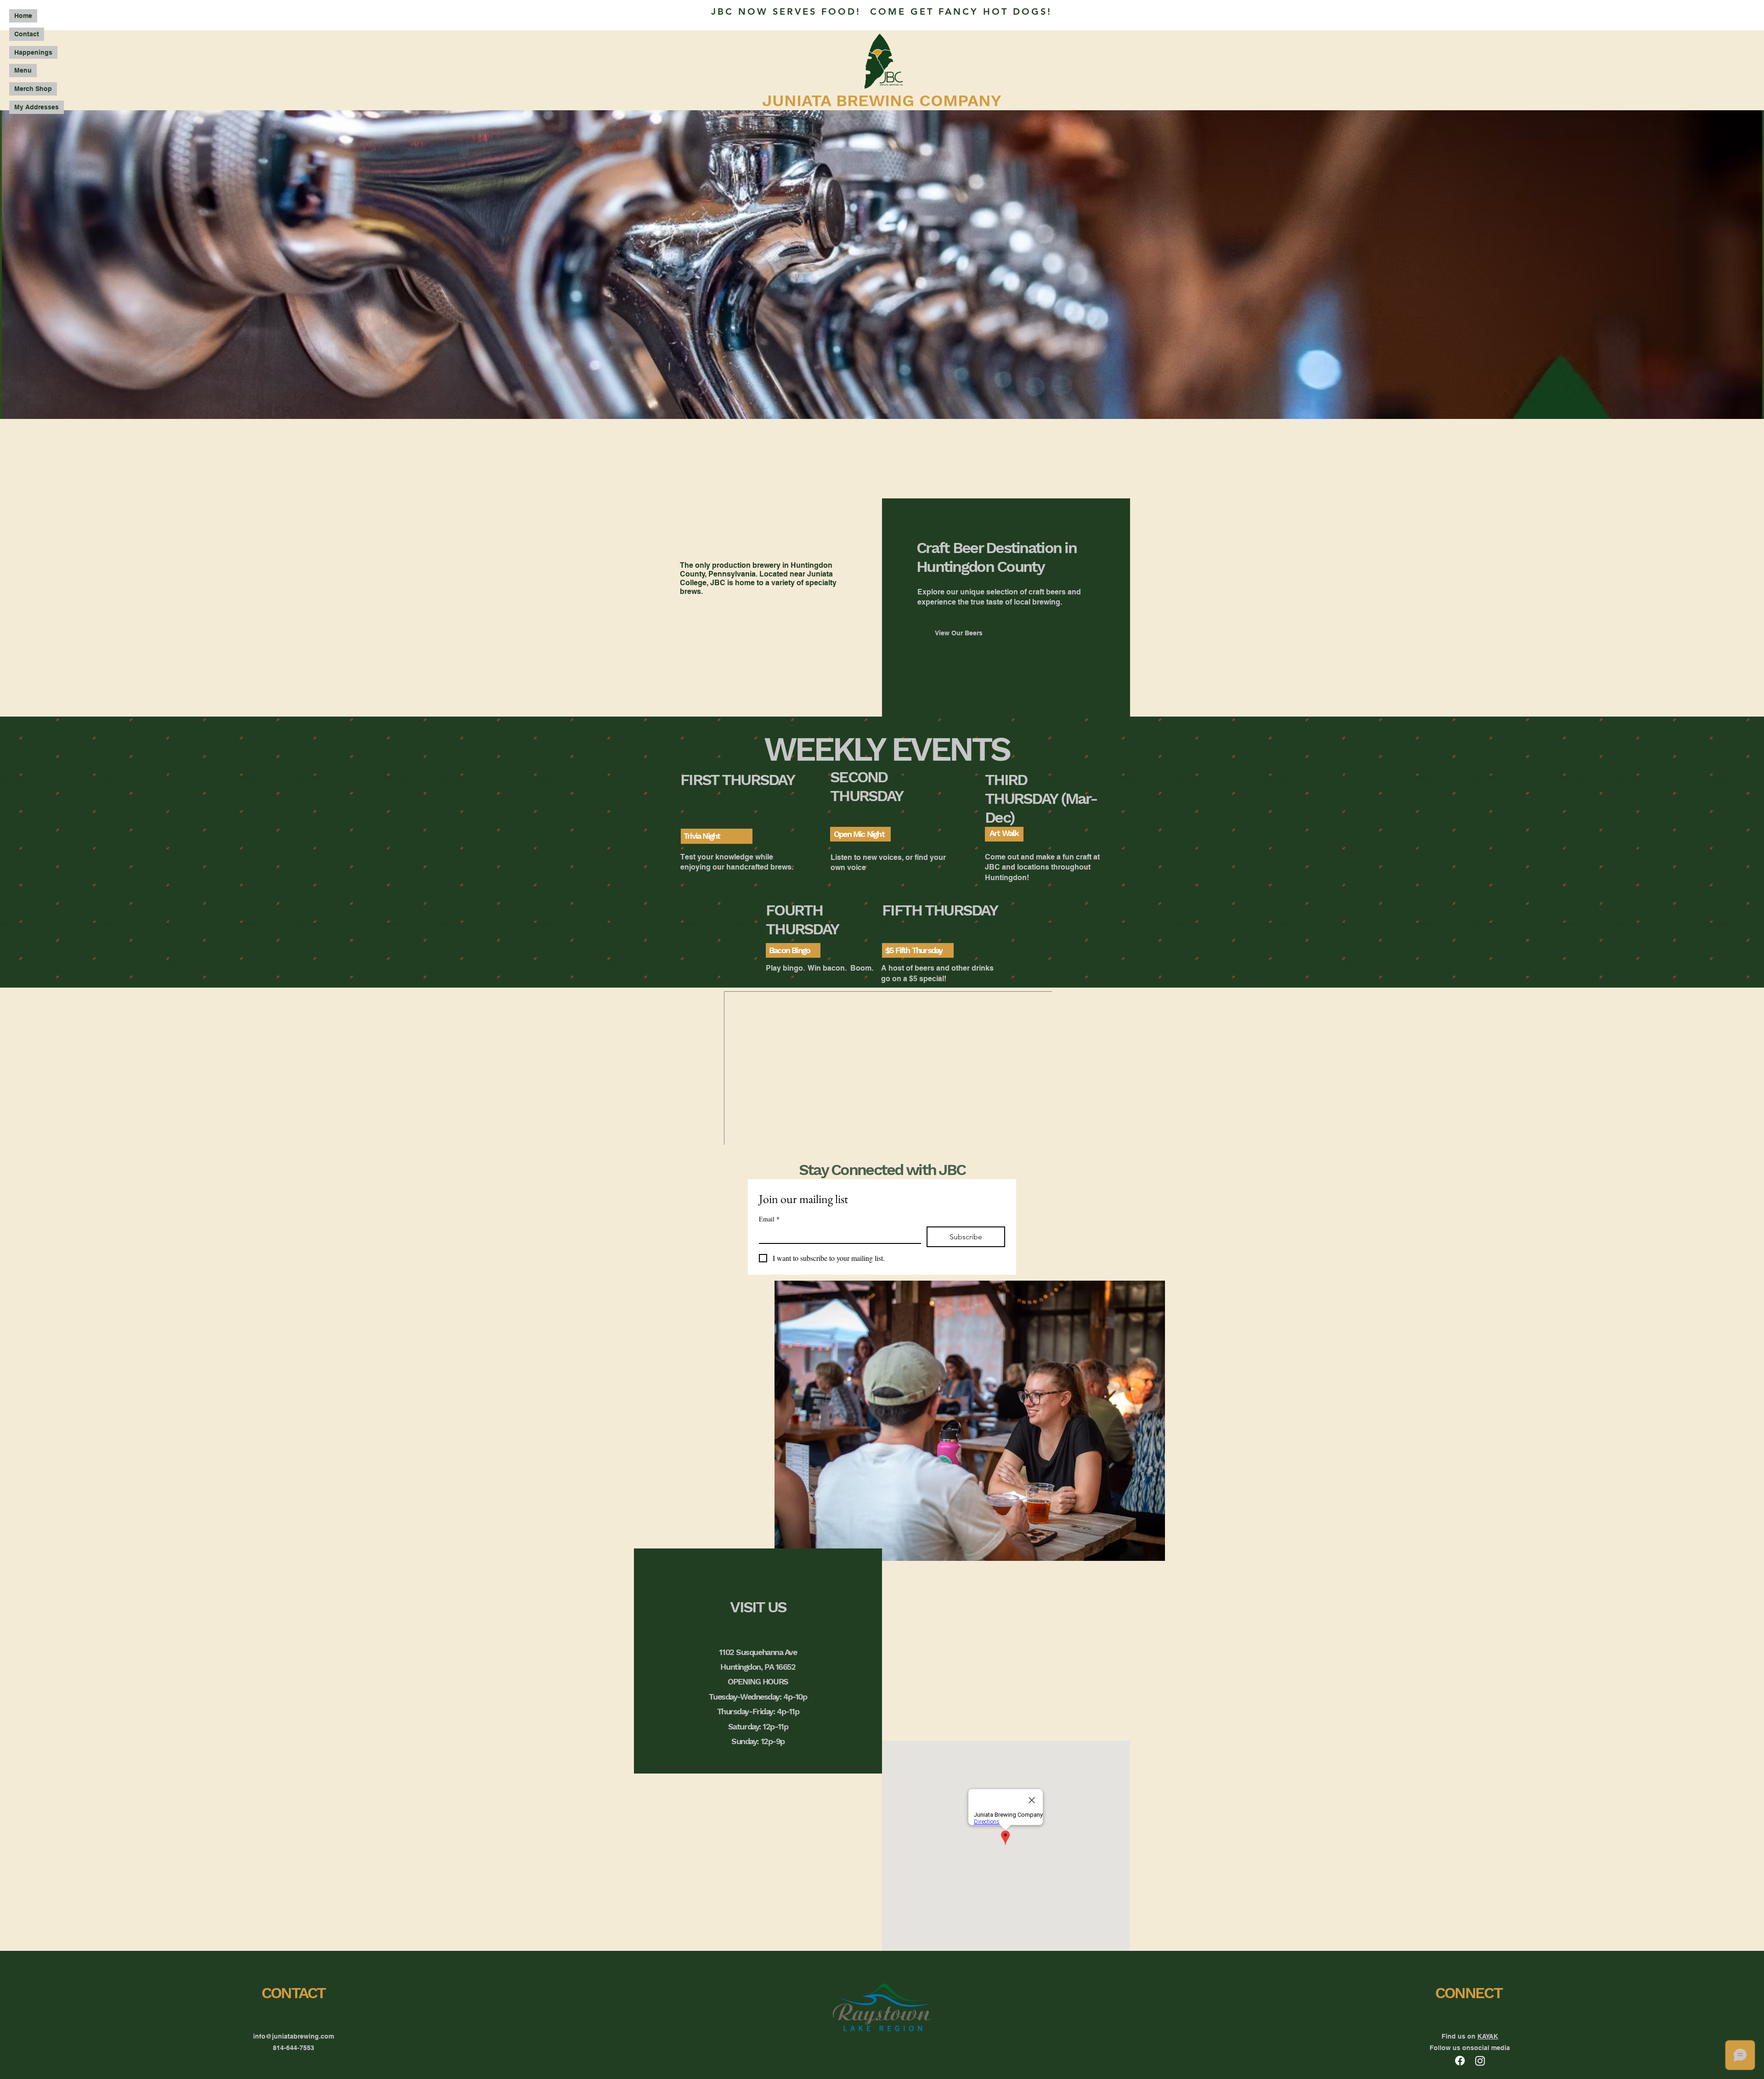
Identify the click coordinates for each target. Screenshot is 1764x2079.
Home (23, 16)
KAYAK (1488, 2036)
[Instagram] (1480, 2061)
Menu (23, 70)
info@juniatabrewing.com (294, 2036)
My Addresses (37, 107)
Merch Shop (33, 89)
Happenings (33, 52)
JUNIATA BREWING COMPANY (882, 101)
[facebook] (1460, 2061)
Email (769, 1219)
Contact (27, 34)
